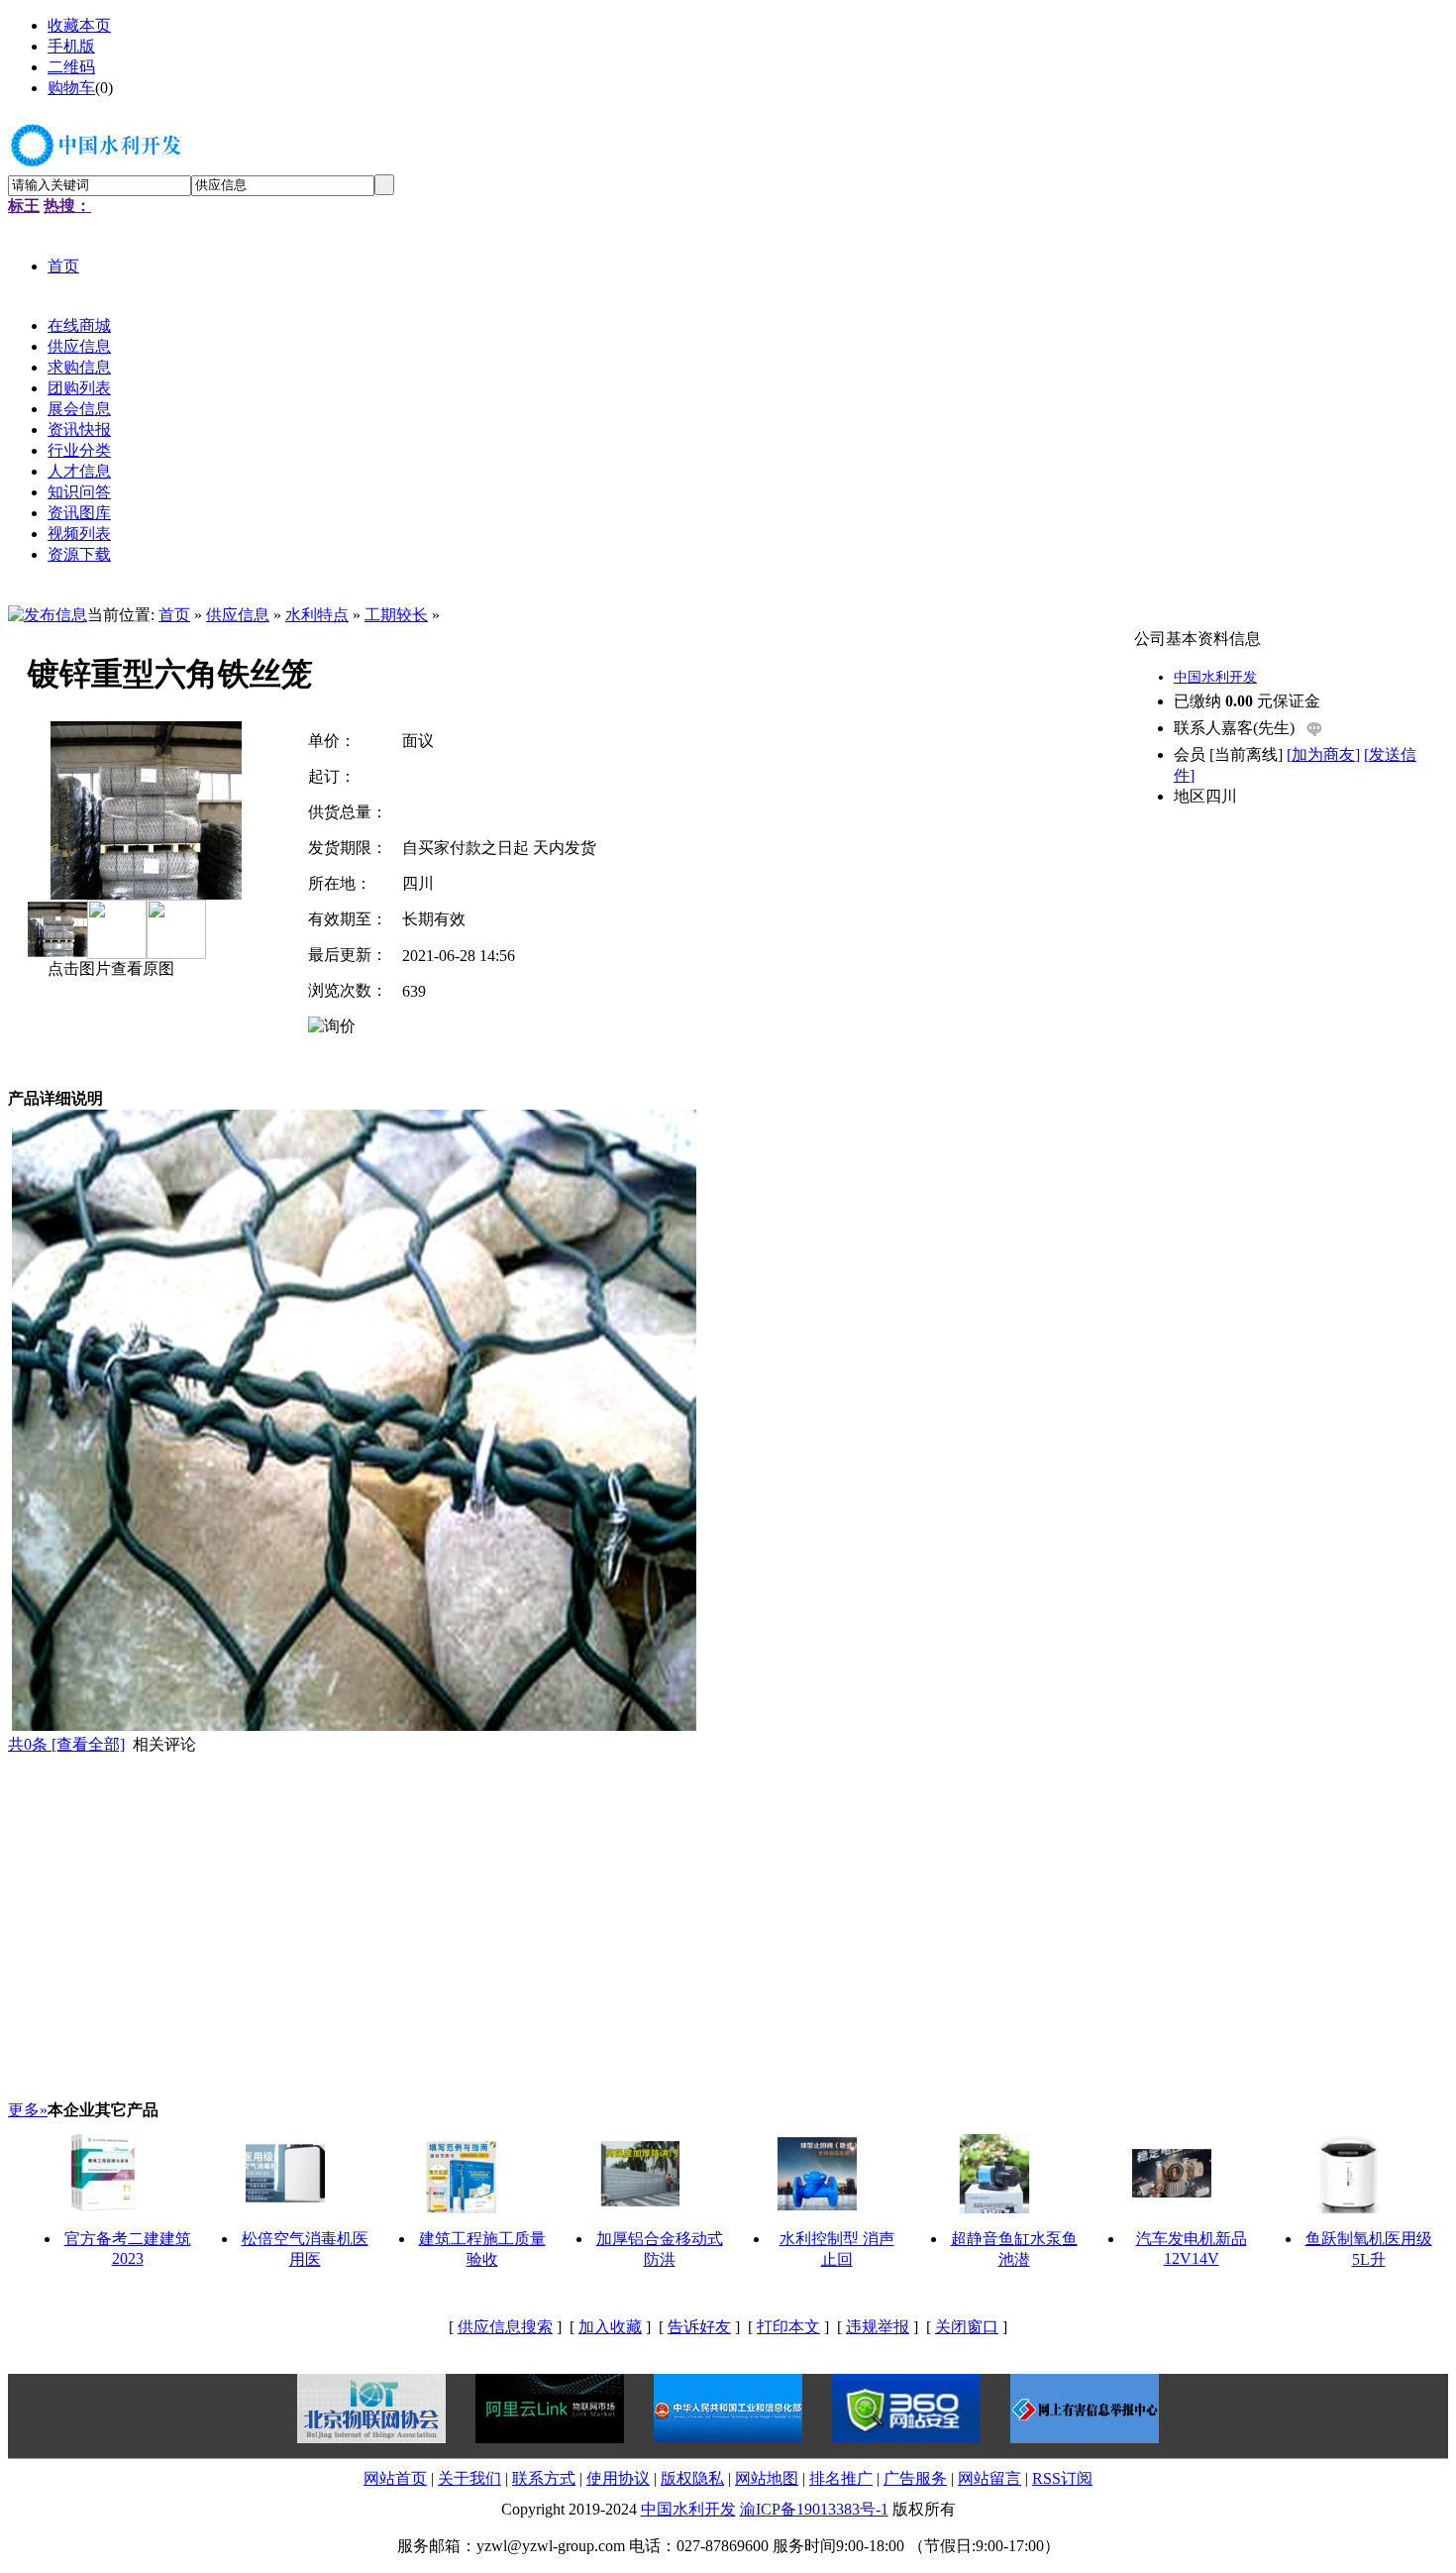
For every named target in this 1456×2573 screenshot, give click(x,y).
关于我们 (469, 2478)
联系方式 (544, 2478)
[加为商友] (1323, 754)
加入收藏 (610, 2327)
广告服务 (915, 2478)
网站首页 (395, 2478)
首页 (174, 615)
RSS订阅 (1062, 2478)
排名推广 (841, 2478)
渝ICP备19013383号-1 (814, 2509)
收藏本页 (79, 25)
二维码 (71, 67)
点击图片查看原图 (109, 968)
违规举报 (878, 2327)
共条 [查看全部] (66, 1744)
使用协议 (618, 2478)
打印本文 (788, 2327)
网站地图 (767, 2478)
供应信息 (238, 615)
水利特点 (317, 615)
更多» (28, 2110)
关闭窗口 (967, 2327)
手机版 (71, 46)
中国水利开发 (1215, 677)
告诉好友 (699, 2327)
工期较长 (396, 615)
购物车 (71, 88)
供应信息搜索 (505, 2327)
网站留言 (989, 2478)
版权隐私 (692, 2478)
